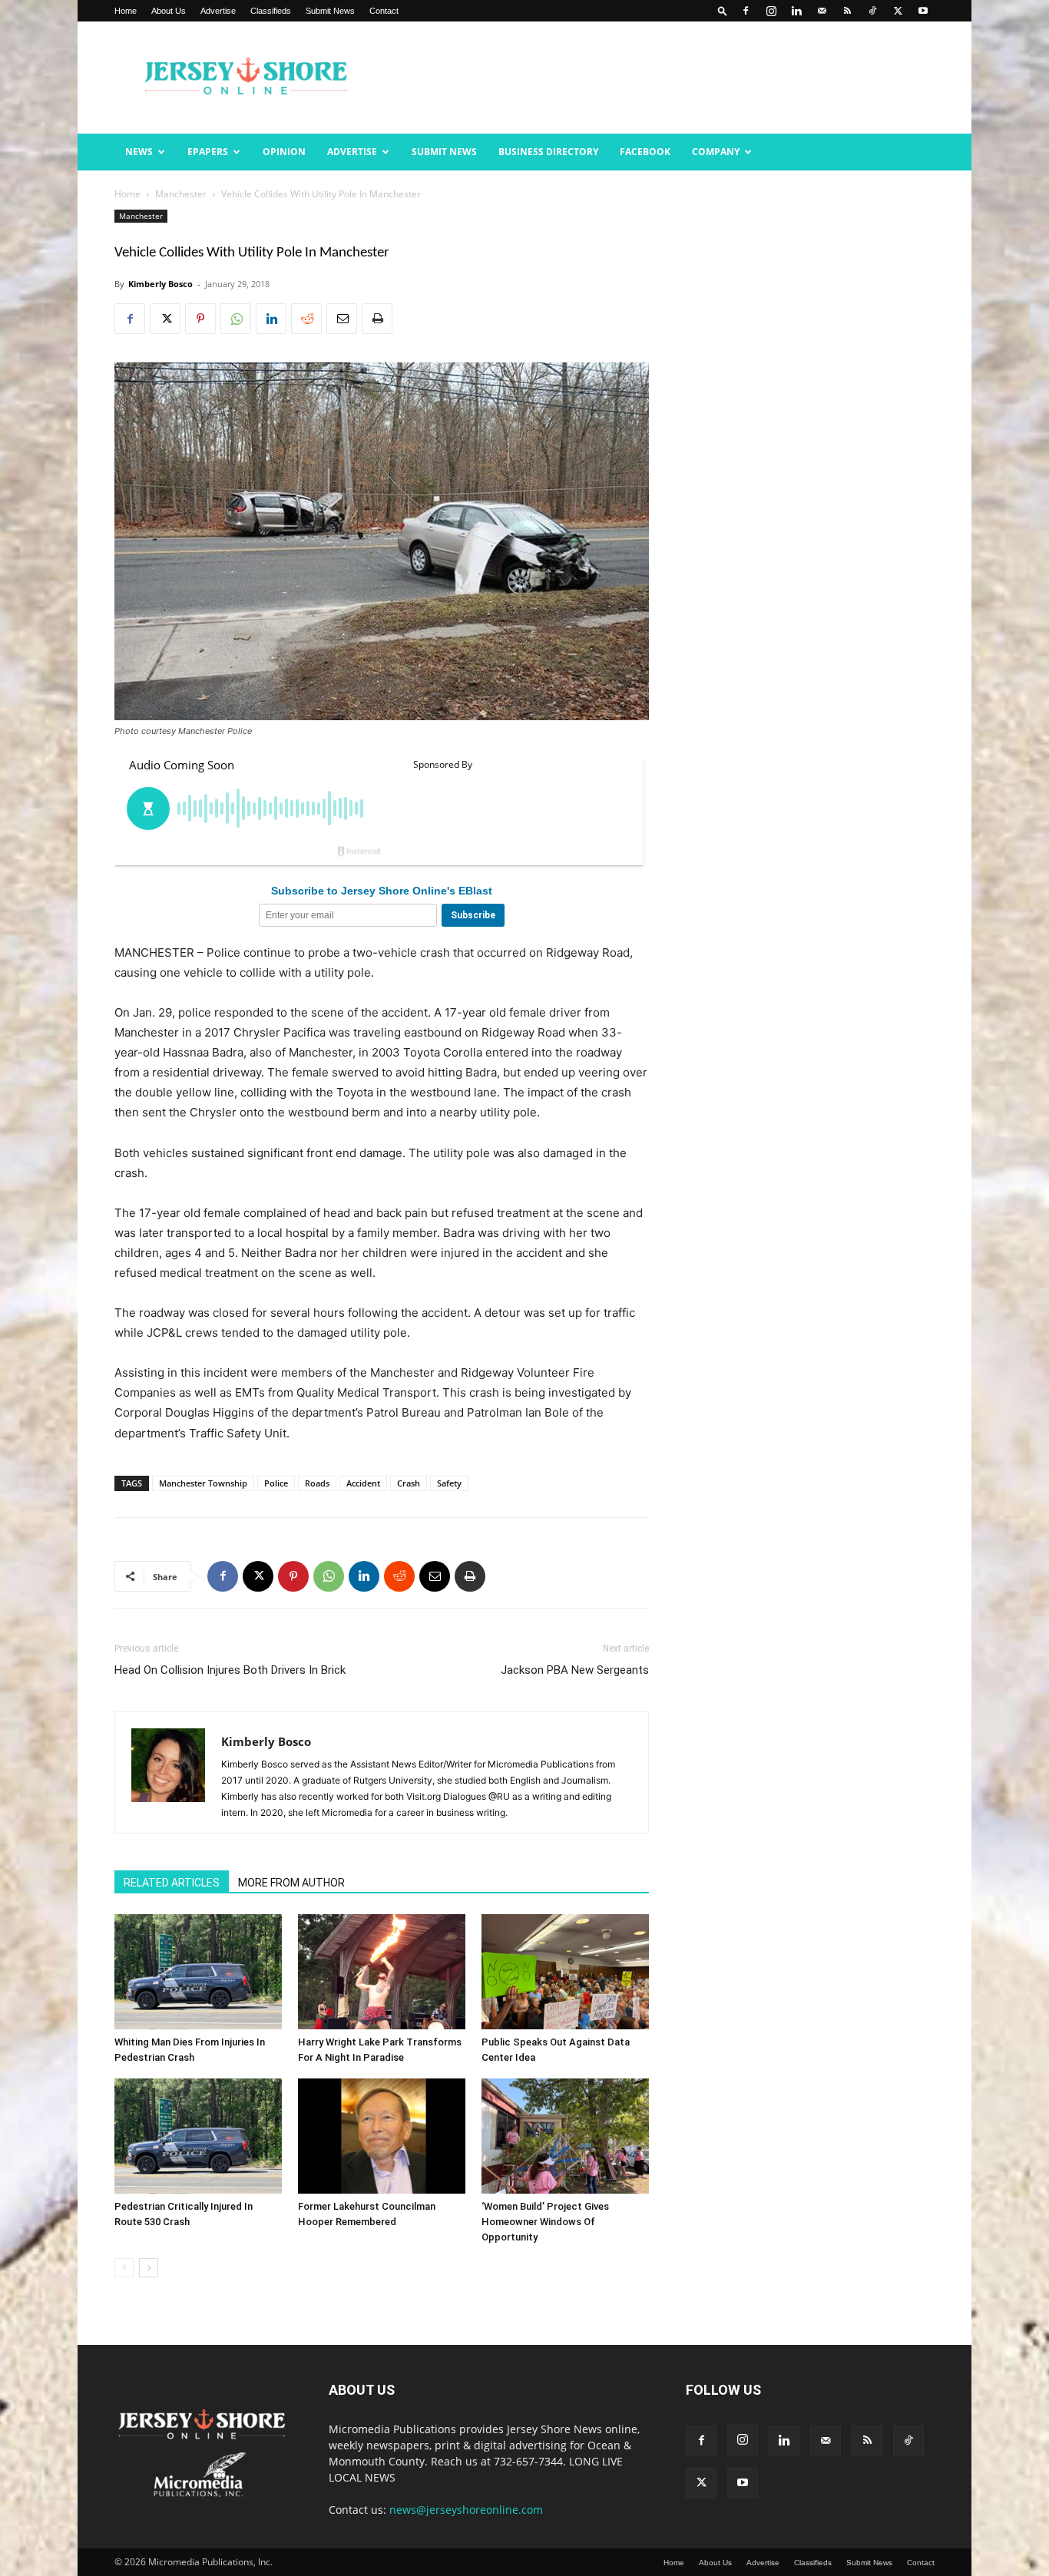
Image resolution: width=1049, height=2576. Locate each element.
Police (276, 1483)
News (139, 152)
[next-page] (149, 2268)
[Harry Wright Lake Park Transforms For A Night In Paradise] (382, 1972)
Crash (409, 1483)
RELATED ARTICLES (172, 1883)
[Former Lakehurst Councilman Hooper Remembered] (382, 2136)
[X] (898, 11)
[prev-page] (124, 2268)
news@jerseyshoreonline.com (466, 2510)
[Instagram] (771, 11)
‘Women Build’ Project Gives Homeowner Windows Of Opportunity (545, 2222)
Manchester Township (203, 1483)
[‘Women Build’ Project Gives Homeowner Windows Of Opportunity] (565, 2136)
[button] (723, 10)
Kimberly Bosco (160, 284)
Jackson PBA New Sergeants (575, 1670)
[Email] (342, 319)
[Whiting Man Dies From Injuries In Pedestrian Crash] (198, 1972)
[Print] (377, 319)
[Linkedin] (796, 11)
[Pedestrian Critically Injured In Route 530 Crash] (198, 2136)
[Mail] (822, 11)
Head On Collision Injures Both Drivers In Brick (230, 1670)
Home (126, 11)
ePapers (208, 152)
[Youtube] (923, 11)
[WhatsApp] (236, 319)
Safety (449, 1483)
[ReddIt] (306, 319)
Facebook (645, 152)
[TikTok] (872, 11)
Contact (384, 11)
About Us (169, 11)
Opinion (284, 152)
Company (716, 152)
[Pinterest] (200, 319)
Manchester (181, 194)
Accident (363, 1483)
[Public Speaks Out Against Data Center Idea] (565, 1972)
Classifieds (271, 11)
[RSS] (847, 11)
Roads (317, 1483)
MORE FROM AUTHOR (291, 1883)
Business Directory (548, 152)
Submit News (330, 11)
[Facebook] (746, 11)
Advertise (218, 11)
